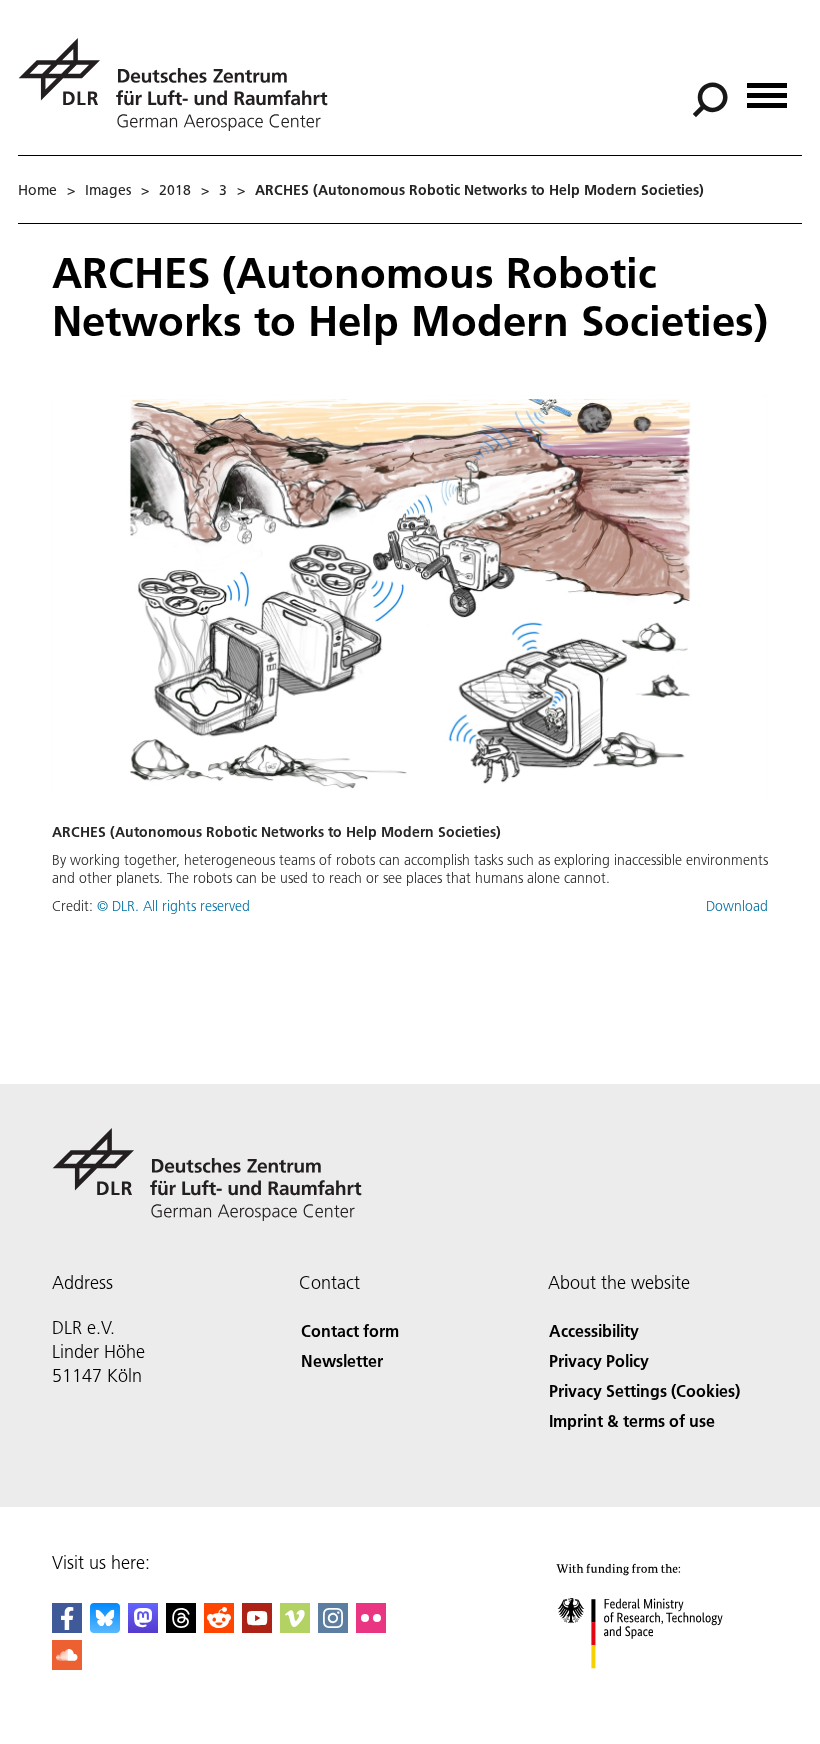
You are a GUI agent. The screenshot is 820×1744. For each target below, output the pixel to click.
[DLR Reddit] (219, 1626)
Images (108, 190)
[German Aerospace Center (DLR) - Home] (181, 84)
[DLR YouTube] (257, 1626)
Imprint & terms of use (632, 1420)
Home (37, 190)
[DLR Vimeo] (295, 1626)
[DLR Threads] (181, 1626)
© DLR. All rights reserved (173, 906)
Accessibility (594, 1330)
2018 (175, 190)
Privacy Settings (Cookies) (644, 1390)
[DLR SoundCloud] (67, 1663)
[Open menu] (767, 88)
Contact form (350, 1330)
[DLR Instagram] (333, 1626)
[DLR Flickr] (371, 1626)
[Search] (712, 98)
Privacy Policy (599, 1360)
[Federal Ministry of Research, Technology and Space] (658, 1688)
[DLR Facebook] (67, 1626)
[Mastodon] (143, 1626)
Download (737, 906)
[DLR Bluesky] (105, 1626)
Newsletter (342, 1360)
